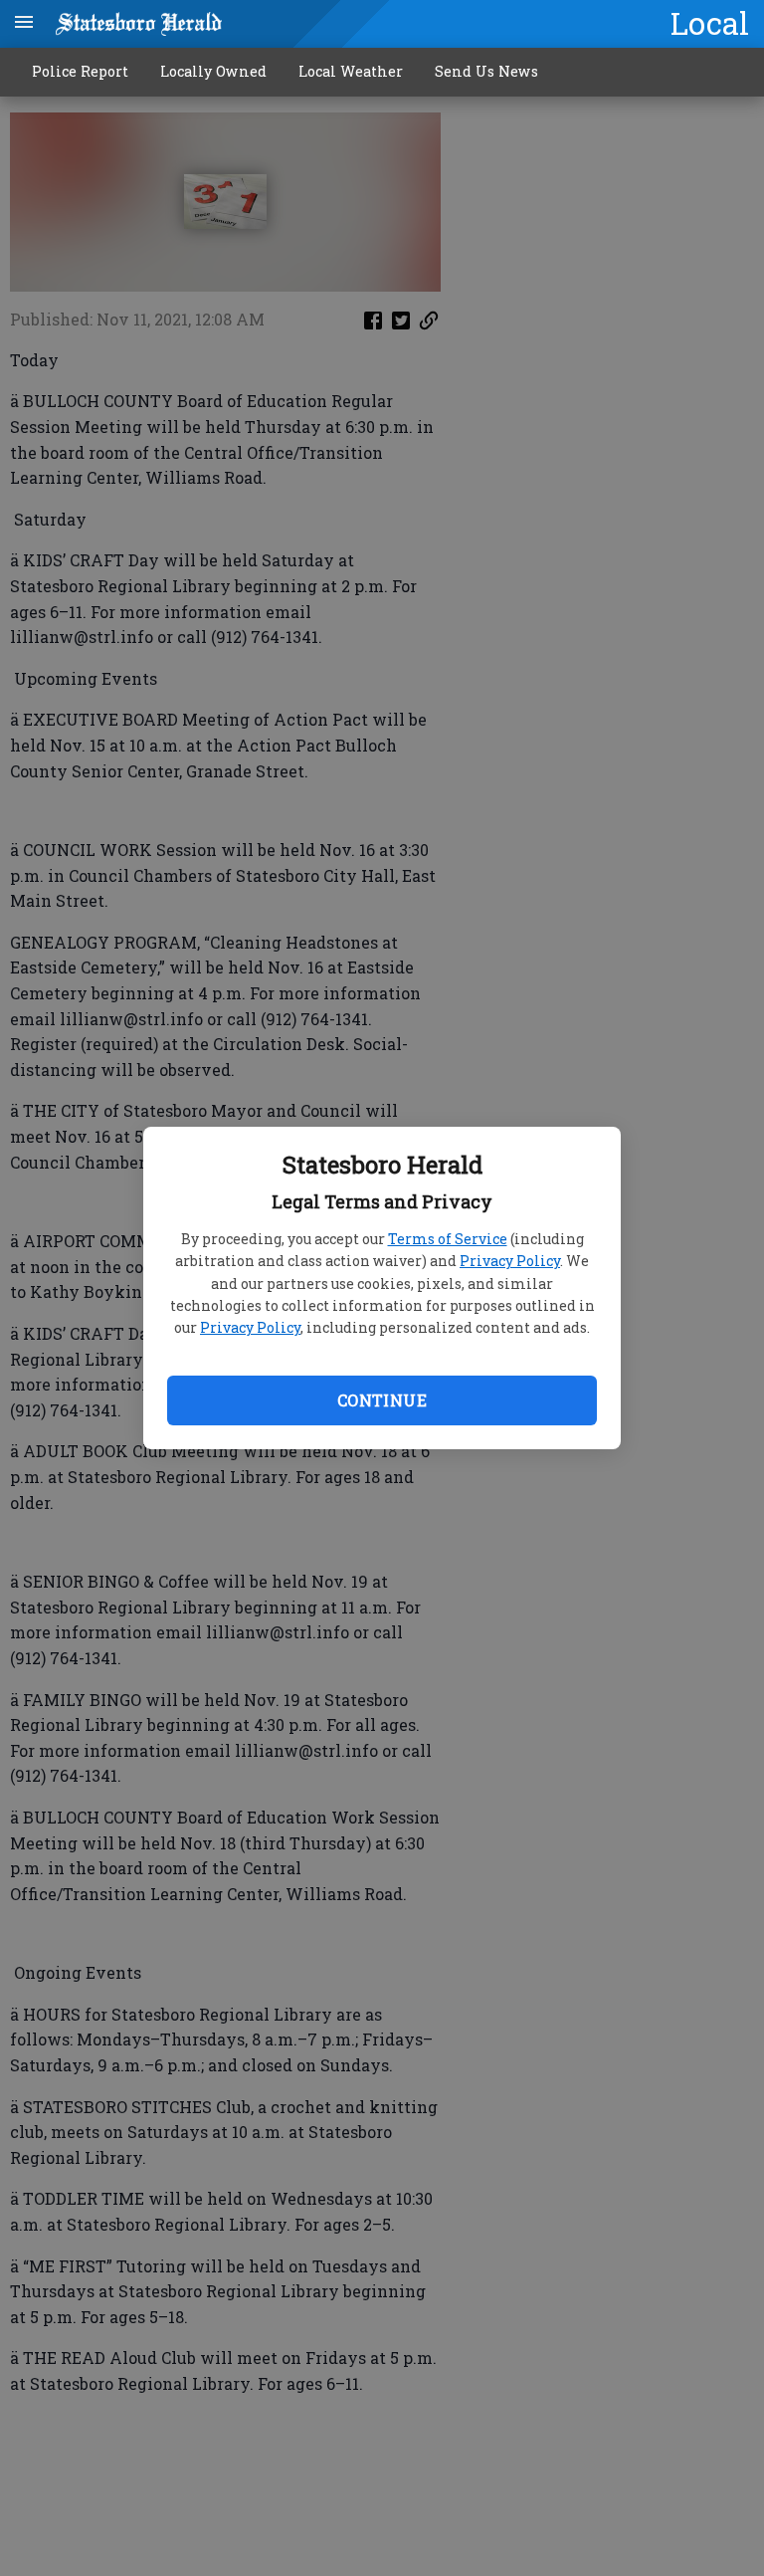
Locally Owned (213, 71)
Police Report (80, 71)
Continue (382, 1400)
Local (710, 23)
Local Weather (351, 71)
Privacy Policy (510, 1261)
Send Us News (486, 71)
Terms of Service (448, 1239)
